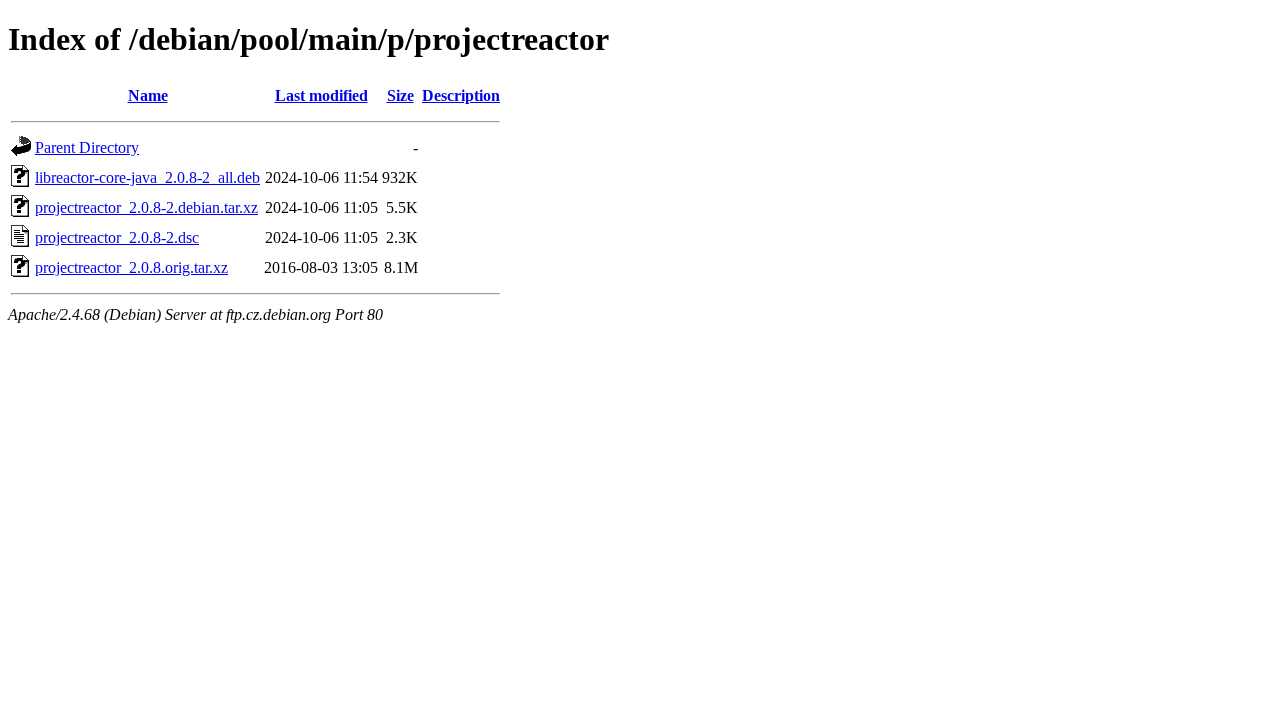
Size (400, 95)
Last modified (321, 95)
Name (148, 95)
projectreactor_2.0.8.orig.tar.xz (131, 267)
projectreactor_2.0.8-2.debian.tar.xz (146, 207)
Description (461, 95)
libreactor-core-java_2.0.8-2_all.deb (147, 177)
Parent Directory (87, 147)
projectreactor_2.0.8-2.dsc (117, 237)
